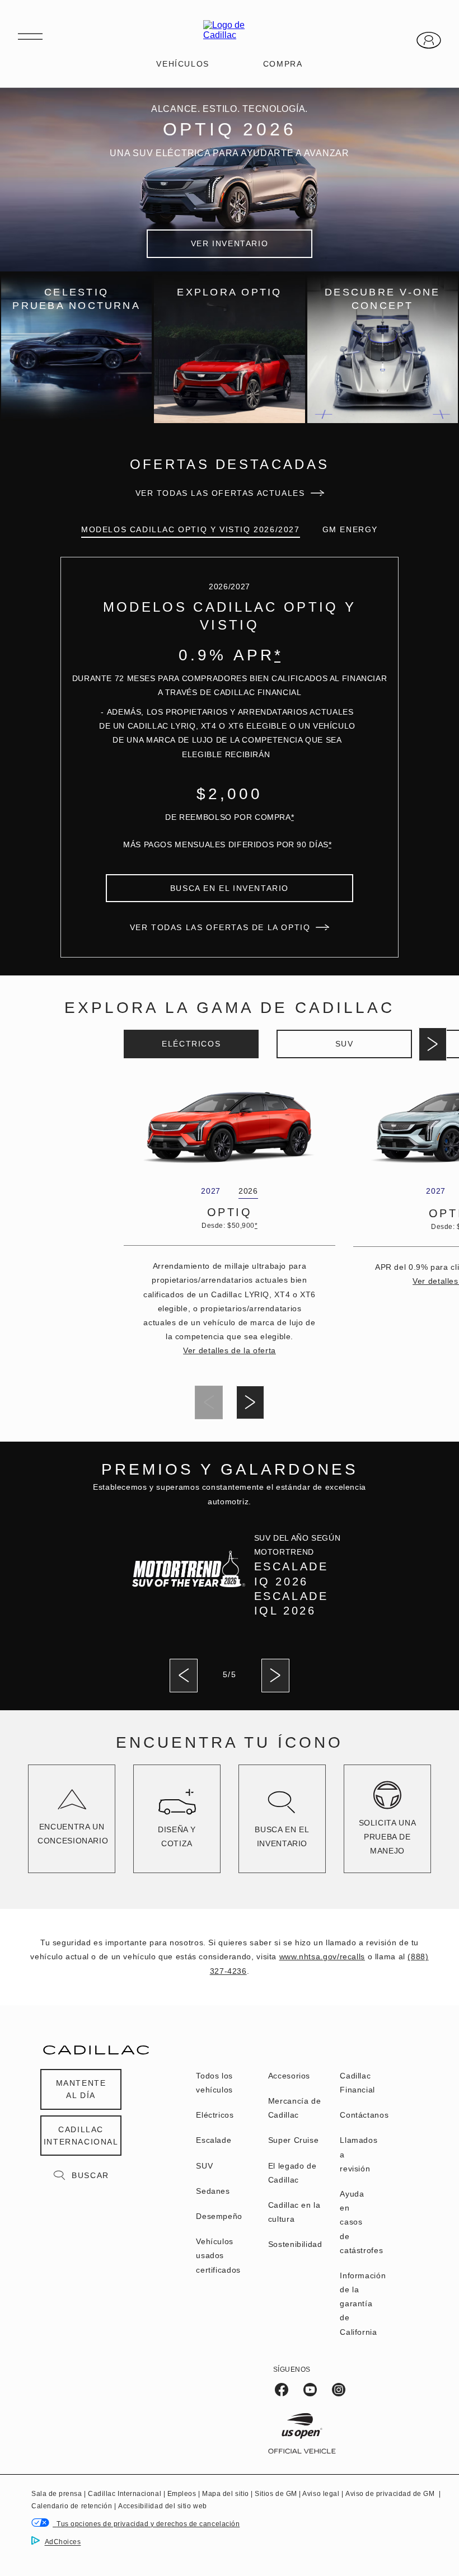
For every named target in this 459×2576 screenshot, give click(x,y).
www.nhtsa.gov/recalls (322, 1956)
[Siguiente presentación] (433, 1044)
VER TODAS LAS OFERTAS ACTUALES (220, 493)
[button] (277, 655)
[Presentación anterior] (184, 1676)
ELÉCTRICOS (191, 1044)
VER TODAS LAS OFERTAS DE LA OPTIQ (220, 927)
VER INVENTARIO (230, 243)
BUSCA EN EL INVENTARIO (230, 888)
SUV (345, 1044)
